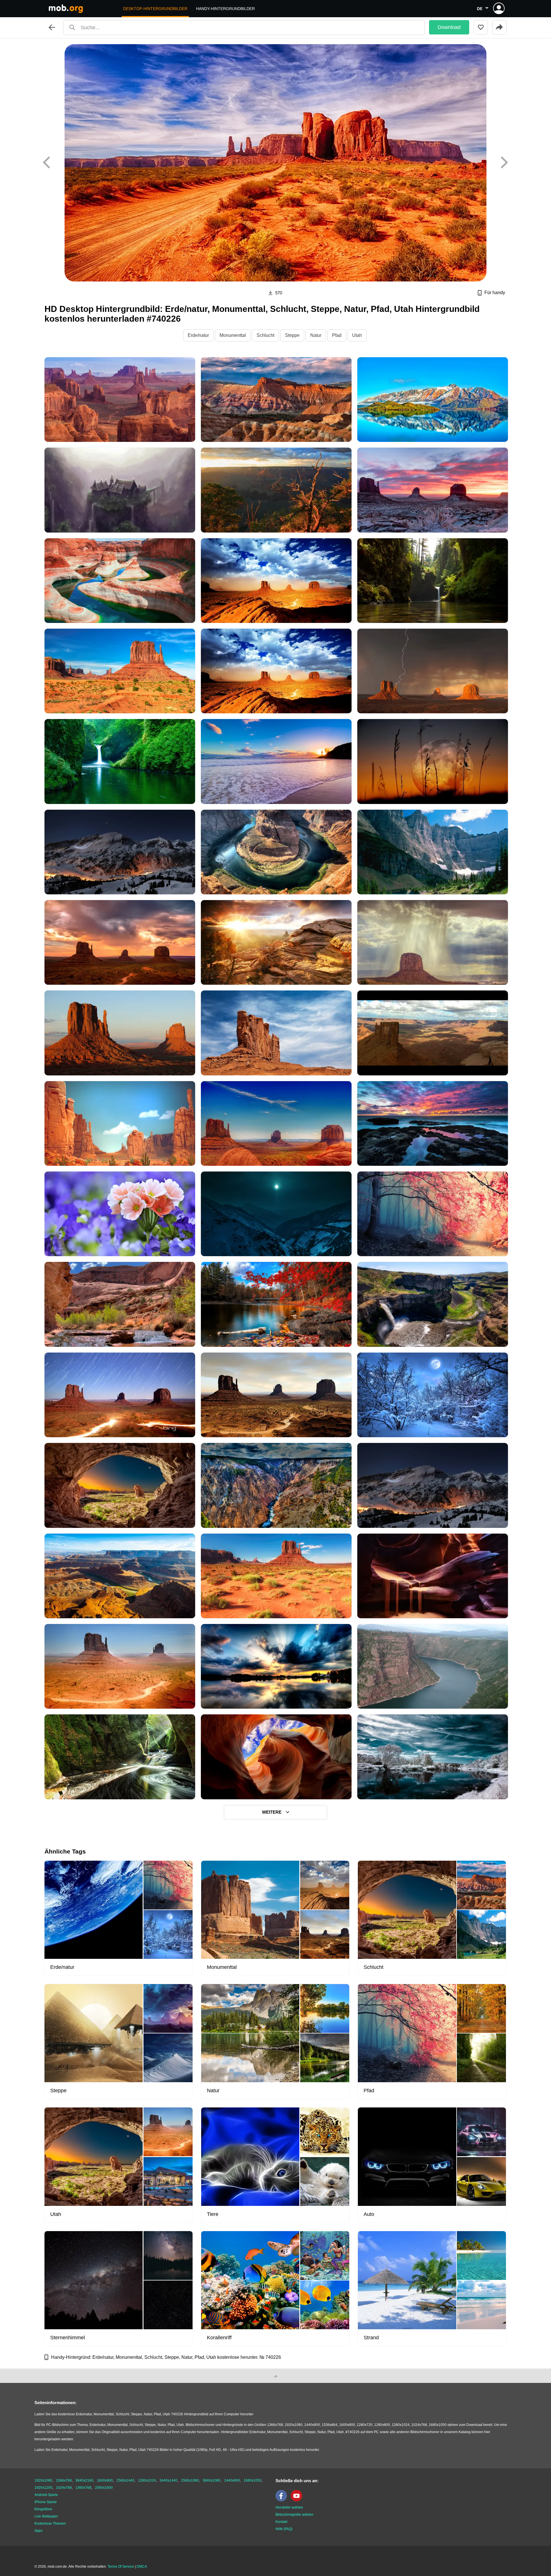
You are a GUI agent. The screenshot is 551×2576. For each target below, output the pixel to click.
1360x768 (83, 2488)
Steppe (292, 335)
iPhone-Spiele (46, 2502)
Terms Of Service (121, 2567)
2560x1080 (190, 2480)
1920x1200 (43, 2488)
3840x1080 (212, 2480)
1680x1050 (253, 2480)
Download (449, 27)
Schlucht (265, 335)
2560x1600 (104, 2488)
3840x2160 (84, 2480)
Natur (316, 335)
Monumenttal (233, 335)
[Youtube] (298, 2500)
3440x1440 (168, 2480)
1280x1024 (147, 2480)
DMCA (142, 2567)
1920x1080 (43, 2480)
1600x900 (105, 2480)
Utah (357, 335)
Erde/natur (198, 335)
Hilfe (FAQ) (284, 2529)
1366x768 (64, 2480)
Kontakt (281, 2522)
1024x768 (64, 2488)
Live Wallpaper (46, 2516)
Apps (38, 2531)
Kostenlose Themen (50, 2523)
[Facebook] (283, 2500)
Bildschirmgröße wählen (294, 2515)
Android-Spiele (46, 2495)
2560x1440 (125, 2480)
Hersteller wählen (289, 2507)
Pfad (337, 335)
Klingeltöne (43, 2509)
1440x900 (232, 2480)
